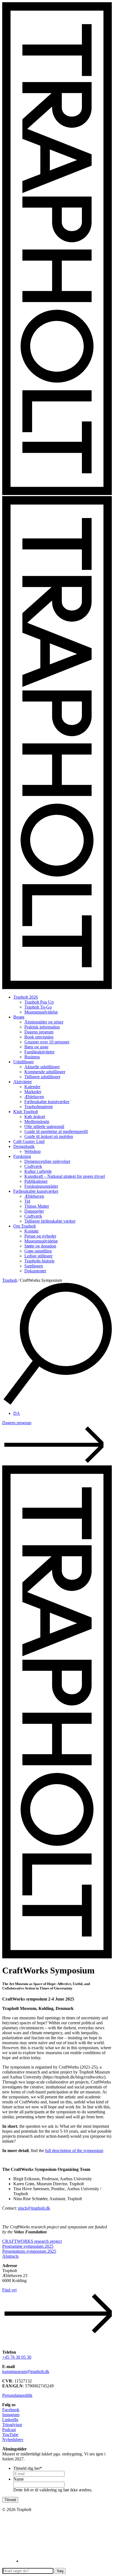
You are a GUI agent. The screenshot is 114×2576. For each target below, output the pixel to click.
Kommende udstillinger (45, 1072)
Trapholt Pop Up (39, 1002)
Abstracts (10, 2256)
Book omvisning (39, 1037)
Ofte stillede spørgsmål (44, 1126)
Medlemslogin (37, 1122)
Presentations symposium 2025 (29, 2251)
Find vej (9, 2290)
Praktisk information (42, 1027)
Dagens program (39, 1032)
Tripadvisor (12, 2425)
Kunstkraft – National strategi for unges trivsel (65, 1176)
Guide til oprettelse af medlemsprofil (56, 1131)
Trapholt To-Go (38, 1007)
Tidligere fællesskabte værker (50, 1221)
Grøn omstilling (38, 1251)
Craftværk (33, 1166)
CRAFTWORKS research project (32, 2241)
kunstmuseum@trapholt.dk (26, 2371)
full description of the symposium (74, 2151)
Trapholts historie (39, 1261)
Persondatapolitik (17, 2395)
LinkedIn (10, 2420)
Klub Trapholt (26, 1112)
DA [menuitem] (17, 1413)
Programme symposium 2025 (28, 2246)
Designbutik (24, 1146)
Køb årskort (35, 1117)
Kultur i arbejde (38, 1171)
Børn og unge (36, 1047)
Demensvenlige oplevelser (47, 1161)
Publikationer (36, 1181)
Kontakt (31, 1231)
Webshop (33, 1151)
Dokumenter (35, 1271)
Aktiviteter (23, 1082)
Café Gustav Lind (29, 1141)
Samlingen (34, 1266)
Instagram (11, 2415)
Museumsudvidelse (41, 1012)
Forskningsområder (41, 1186)
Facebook (11, 2410)
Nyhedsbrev (13, 2440)
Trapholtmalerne (39, 1107)
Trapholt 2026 (26, 997)
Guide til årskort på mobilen (49, 1136)
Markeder (33, 1092)
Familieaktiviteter (39, 1052)
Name (19, 2479)
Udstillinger (24, 1062)
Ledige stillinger (38, 1256)
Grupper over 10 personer (47, 1042)
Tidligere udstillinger (42, 1077)
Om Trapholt (24, 1226)
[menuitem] (17, 1413)
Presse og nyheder (40, 1236)
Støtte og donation (40, 1246)
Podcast (9, 2430)
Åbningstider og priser (44, 1022)
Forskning (22, 1156)
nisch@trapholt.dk (34, 2208)
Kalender (32, 1087)
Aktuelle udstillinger (42, 1067)
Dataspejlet (34, 1211)
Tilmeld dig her (28, 2468)
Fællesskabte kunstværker (47, 1102)
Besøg (19, 1017)
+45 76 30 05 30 (17, 2357)
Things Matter (37, 1206)
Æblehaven (34, 1097)
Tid (27, 1201)
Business (32, 1057)
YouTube (10, 2435)
